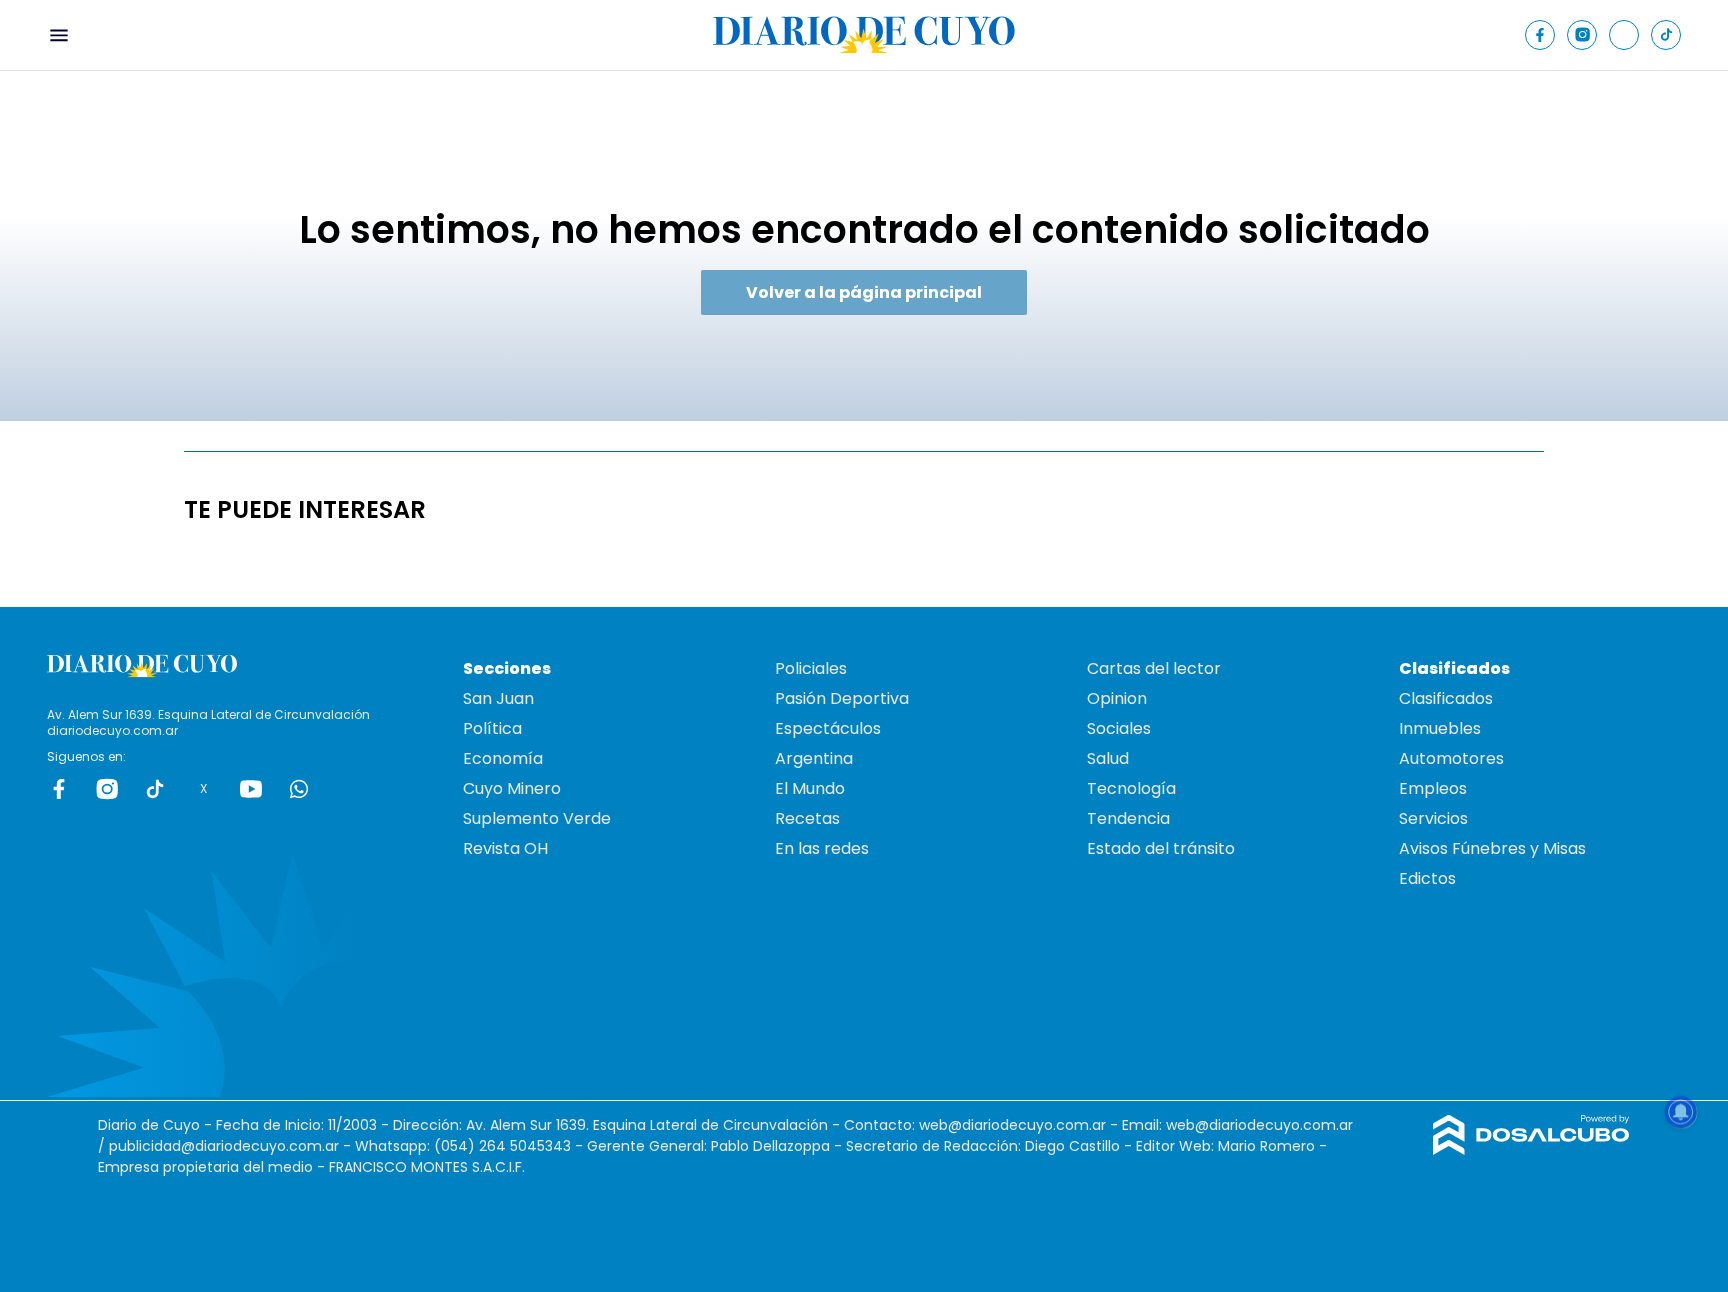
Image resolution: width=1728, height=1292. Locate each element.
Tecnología (1131, 788)
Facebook (59, 789)
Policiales (811, 668)
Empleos (1433, 788)
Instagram (107, 789)
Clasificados (1446, 698)
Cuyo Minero (512, 788)
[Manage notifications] (1681, 1112)
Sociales (1119, 728)
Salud (1108, 758)
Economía (503, 758)
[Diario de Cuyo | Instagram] (1582, 34)
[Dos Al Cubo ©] (1531, 1149)
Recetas (807, 818)
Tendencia (1128, 818)
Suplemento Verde (537, 818)
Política (492, 728)
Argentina (814, 758)
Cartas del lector (1154, 668)
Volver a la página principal (864, 292)
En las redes (822, 848)
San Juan (498, 698)
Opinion (1117, 698)
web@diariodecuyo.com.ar (1012, 1125)
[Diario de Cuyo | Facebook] (1540, 34)
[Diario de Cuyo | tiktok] (1666, 34)
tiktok (155, 789)
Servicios (1433, 818)
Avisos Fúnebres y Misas (1492, 848)
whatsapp (299, 789)
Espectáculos (828, 728)
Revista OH (505, 848)
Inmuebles (1440, 728)
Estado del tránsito (1161, 848)
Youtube (251, 789)
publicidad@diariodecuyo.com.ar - (232, 1146)
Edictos (1427, 878)
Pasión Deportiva (842, 698)
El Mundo (810, 788)
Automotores (1451, 758)
